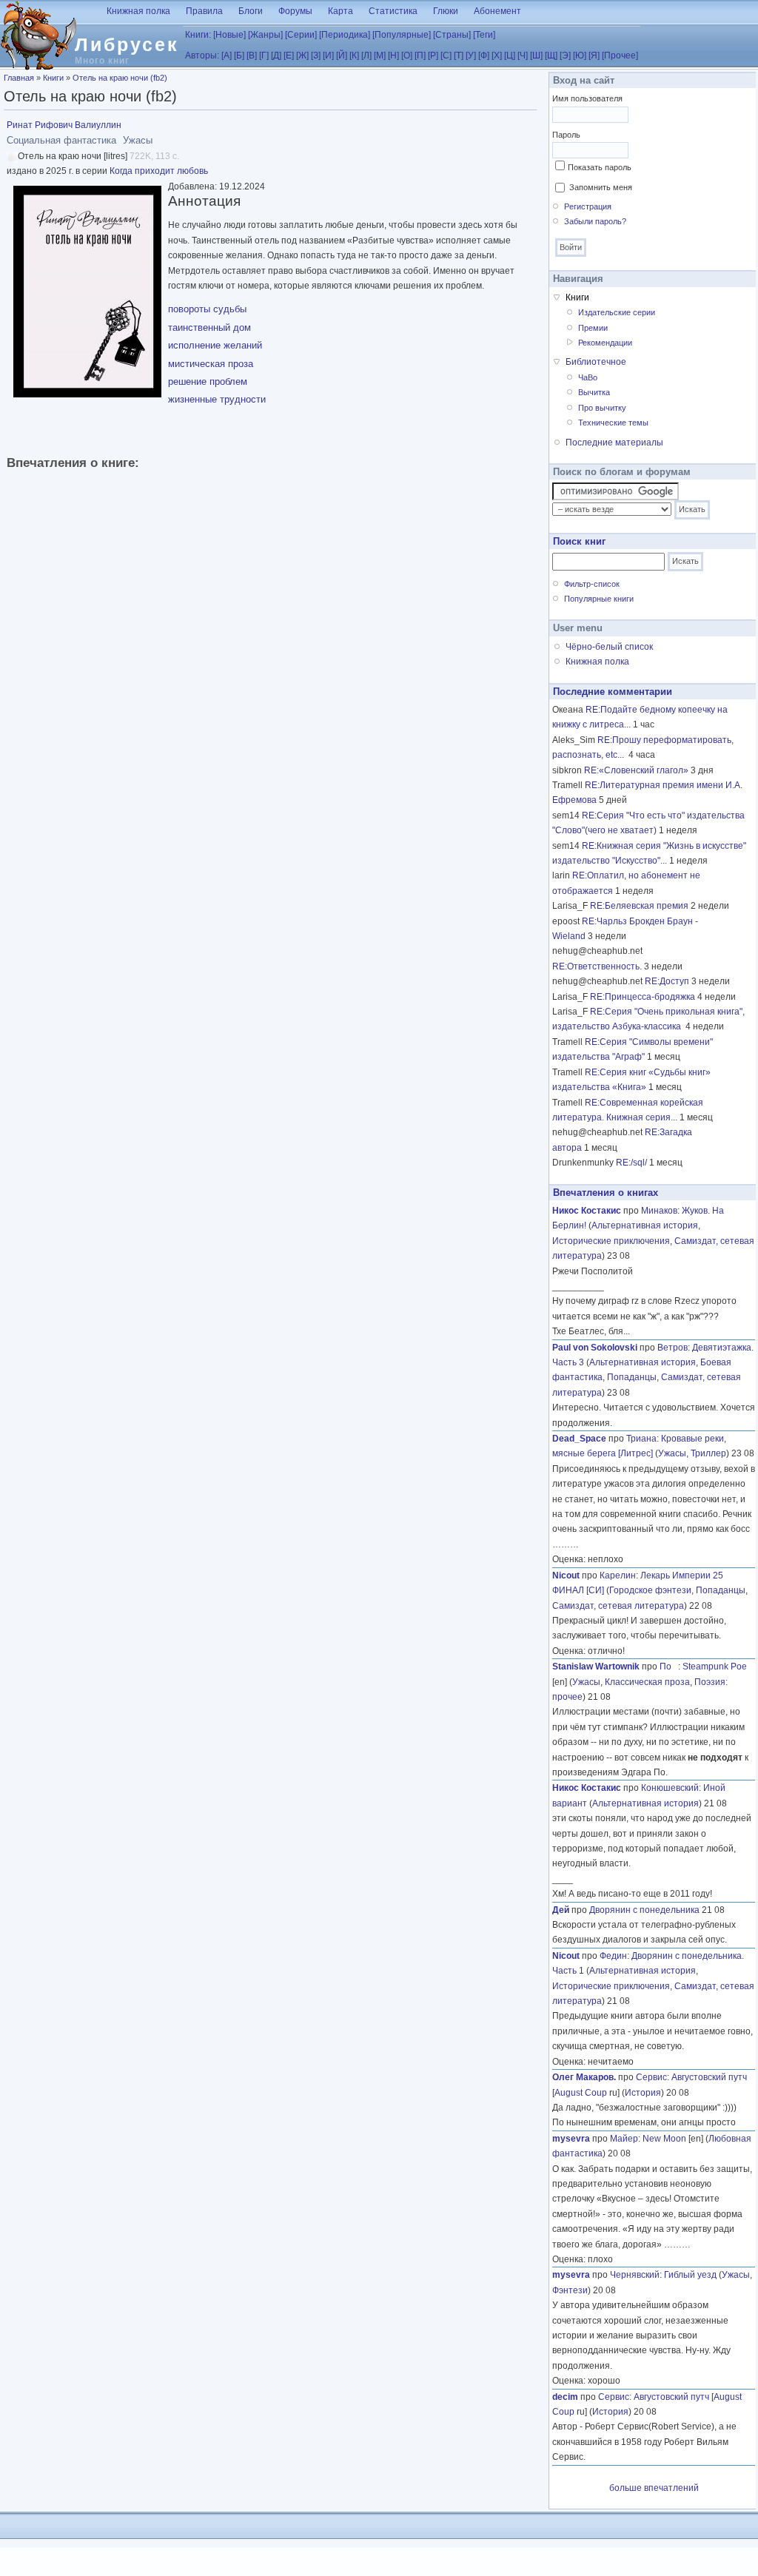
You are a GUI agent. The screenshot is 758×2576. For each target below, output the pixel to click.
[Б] (239, 56)
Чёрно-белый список (609, 647)
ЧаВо (588, 377)
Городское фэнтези (650, 1590)
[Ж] (302, 56)
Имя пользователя (587, 98)
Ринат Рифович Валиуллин (64, 125)
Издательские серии (617, 312)
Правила (204, 11)
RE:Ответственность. (597, 966)
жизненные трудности (217, 399)
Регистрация (588, 206)
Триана (641, 1439)
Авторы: (202, 56)
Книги (53, 78)
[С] (446, 56)
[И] (328, 56)
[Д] (276, 56)
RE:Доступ (667, 981)
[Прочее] (620, 56)
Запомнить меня (601, 187)
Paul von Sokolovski (595, 1348)
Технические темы (613, 423)
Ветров (673, 1348)
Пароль (566, 135)
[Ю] (580, 56)
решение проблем (208, 381)
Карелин (618, 1575)
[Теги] (484, 35)
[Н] (393, 56)
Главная (19, 78)
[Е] (289, 56)
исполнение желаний (215, 345)
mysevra (571, 2139)
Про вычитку (602, 408)
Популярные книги (599, 599)
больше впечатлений (654, 2488)
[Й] (342, 56)
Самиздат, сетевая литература (618, 1606)
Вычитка (594, 392)
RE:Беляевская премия (639, 906)
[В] (252, 56)
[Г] (264, 56)
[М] (380, 56)
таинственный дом (209, 327)
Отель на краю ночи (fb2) (120, 78)
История (643, 2093)
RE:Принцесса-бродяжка (643, 997)
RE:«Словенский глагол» (636, 770)
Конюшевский (670, 1788)
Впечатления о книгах (606, 1193)
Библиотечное (596, 362)
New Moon (664, 2139)
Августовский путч (709, 2077)
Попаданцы (632, 1377)
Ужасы (672, 1453)
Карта (341, 11)
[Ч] (523, 56)
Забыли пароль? (595, 221)
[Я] (594, 56)
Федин (613, 1956)
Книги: (198, 35)
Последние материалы (614, 443)
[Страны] (452, 35)
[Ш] (536, 56)
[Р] (433, 56)
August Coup (581, 2093)
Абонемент (497, 11)
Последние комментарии (613, 692)
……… (566, 1544)
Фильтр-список (592, 584)
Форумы (295, 11)
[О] (407, 56)
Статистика (393, 11)
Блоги (251, 11)
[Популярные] (402, 35)
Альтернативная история (645, 1225)
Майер (624, 2139)
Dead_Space (579, 1439)
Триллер (708, 1453)
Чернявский (635, 2275)
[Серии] (301, 35)
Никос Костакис (587, 1211)
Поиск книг (579, 541)
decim (565, 2397)
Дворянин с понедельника (644, 1910)
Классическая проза (647, 1682)
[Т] (459, 56)
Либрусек (127, 44)
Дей (561, 1910)
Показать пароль (600, 167)
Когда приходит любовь (159, 171)
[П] (420, 56)
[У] (471, 56)
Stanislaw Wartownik (596, 1667)
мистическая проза (211, 364)
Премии (593, 328)
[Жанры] (265, 35)
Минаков (659, 1211)
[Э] (565, 56)
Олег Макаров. (584, 2077)
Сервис (651, 2077)
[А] (227, 56)
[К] (354, 56)
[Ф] (484, 56)
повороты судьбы (207, 309)
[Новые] (229, 35)
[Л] (366, 56)
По (669, 1667)
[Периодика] (345, 35)
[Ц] (510, 56)
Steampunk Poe (715, 1667)
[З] (316, 56)
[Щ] (551, 56)
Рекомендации (605, 343)
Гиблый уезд (690, 2275)
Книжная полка (138, 11)
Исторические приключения (611, 1241)
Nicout (566, 1575)
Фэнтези (570, 2290)
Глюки (446, 11)
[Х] (497, 56)
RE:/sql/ (631, 1163)
